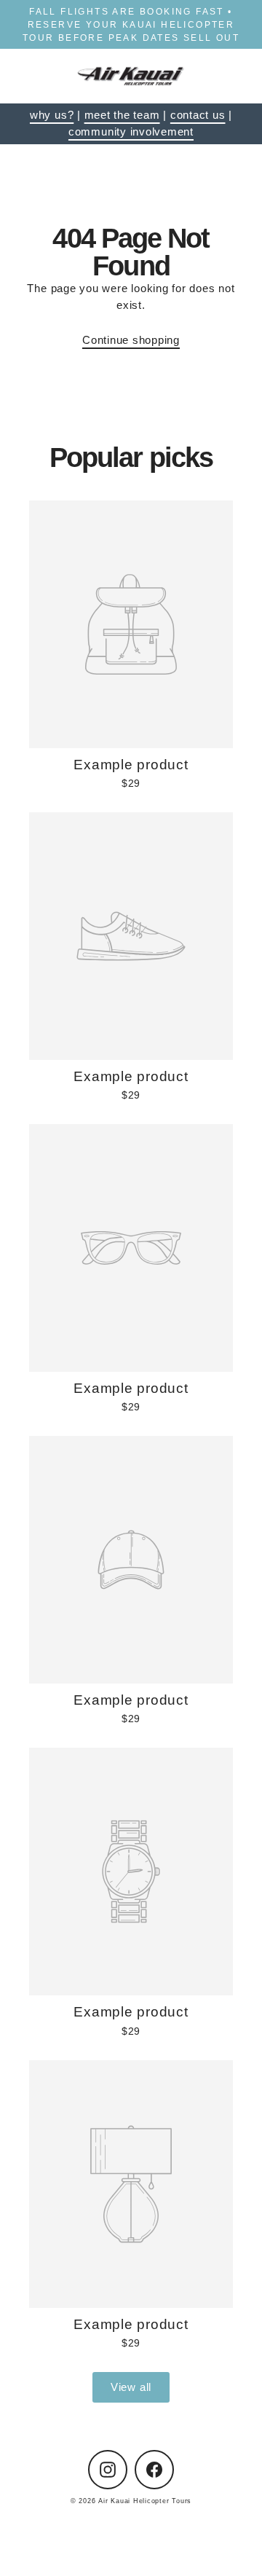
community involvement (131, 131)
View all (131, 2387)
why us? (52, 115)
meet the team (122, 115)
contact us (198, 115)
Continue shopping (131, 340)
